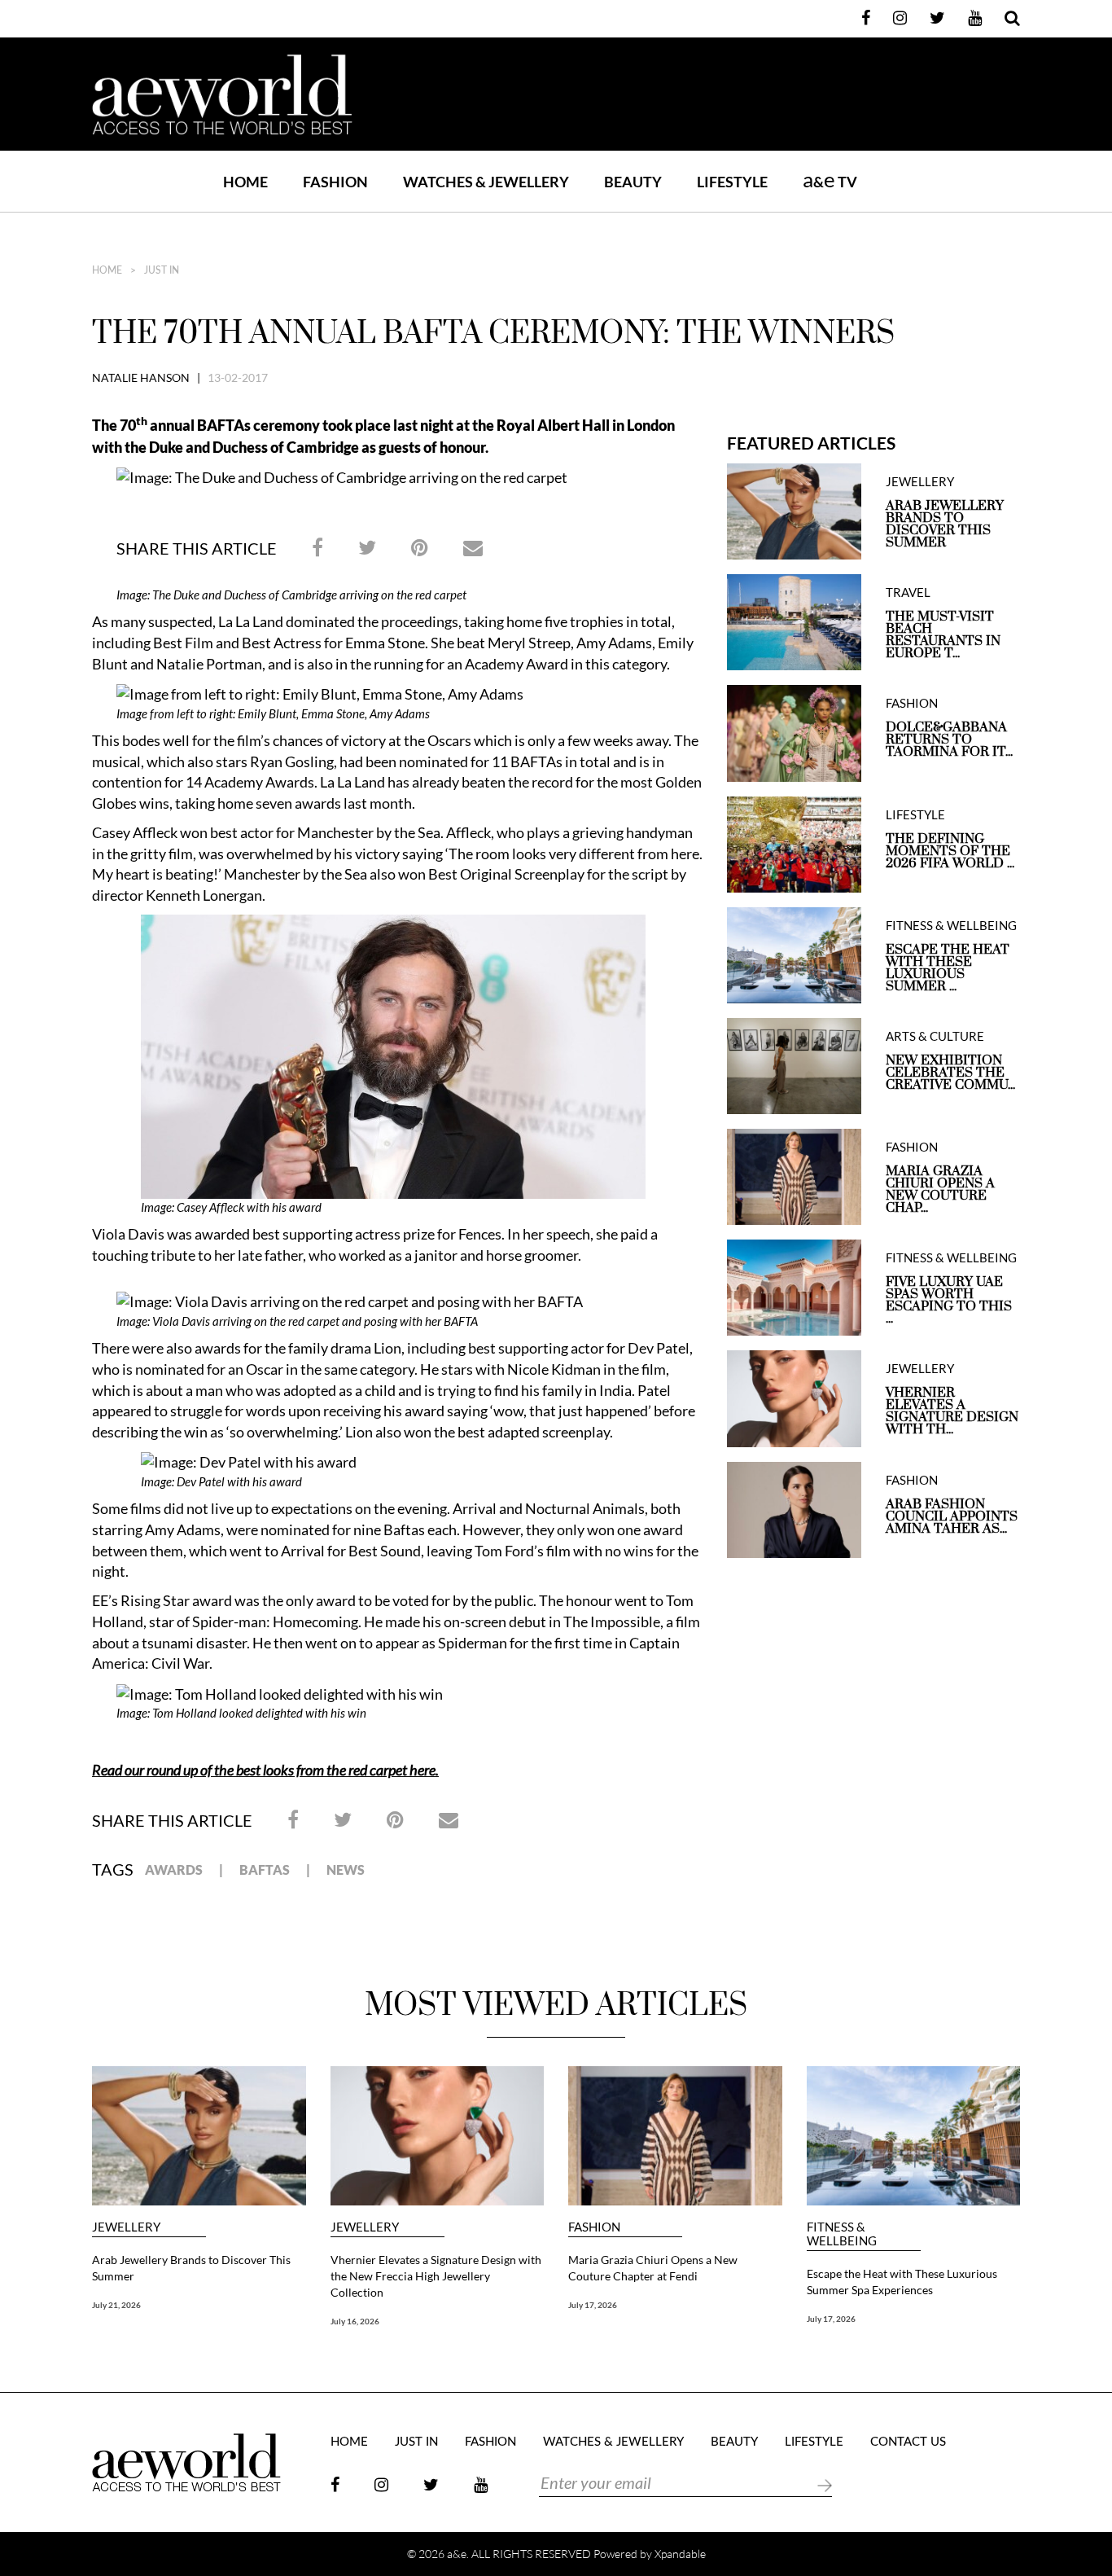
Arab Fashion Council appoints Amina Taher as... (952, 1517)
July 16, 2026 (355, 2321)
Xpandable (680, 2554)
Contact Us (908, 2442)
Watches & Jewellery (613, 2442)
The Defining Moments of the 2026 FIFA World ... (950, 851)
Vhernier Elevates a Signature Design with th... (952, 1411)
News (346, 1869)
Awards (174, 1869)
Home (245, 182)
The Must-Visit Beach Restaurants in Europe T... (943, 635)
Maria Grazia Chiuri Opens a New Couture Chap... (940, 1190)
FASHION (335, 182)
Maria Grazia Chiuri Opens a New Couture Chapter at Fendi (653, 2268)
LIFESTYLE (732, 182)
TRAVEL (908, 592)
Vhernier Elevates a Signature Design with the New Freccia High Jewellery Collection (436, 2276)
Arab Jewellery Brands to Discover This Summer (945, 524)
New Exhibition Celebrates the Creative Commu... (950, 1073)
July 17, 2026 (593, 2305)
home (107, 270)
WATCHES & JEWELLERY (486, 182)
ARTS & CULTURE (935, 1036)
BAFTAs (265, 1869)
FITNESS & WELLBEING (951, 926)
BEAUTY (633, 182)
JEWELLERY (920, 482)
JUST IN (162, 270)
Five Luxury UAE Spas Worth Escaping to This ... (949, 1301)
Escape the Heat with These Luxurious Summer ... (948, 968)
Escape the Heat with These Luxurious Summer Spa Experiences (902, 2282)
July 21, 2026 (116, 2305)
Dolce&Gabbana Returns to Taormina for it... (949, 740)
